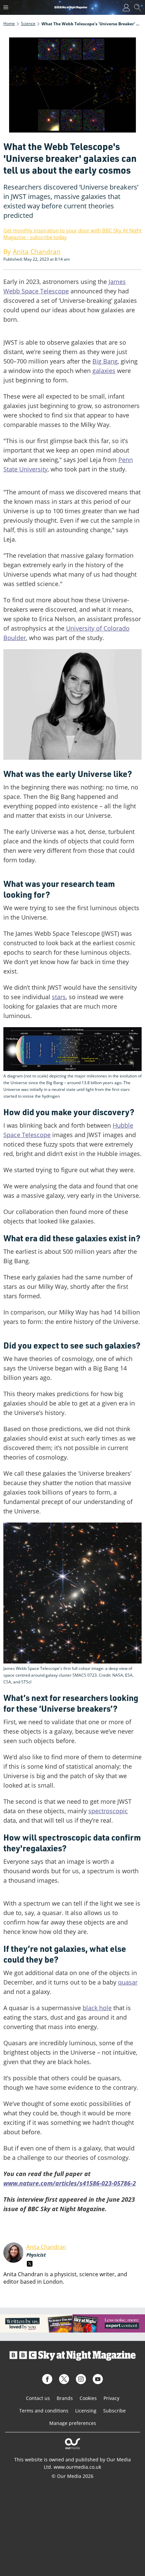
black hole (97, 2008)
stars (59, 997)
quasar (128, 1982)
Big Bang (105, 361)
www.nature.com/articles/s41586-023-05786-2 (70, 2183)
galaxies (104, 371)
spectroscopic (108, 1811)
